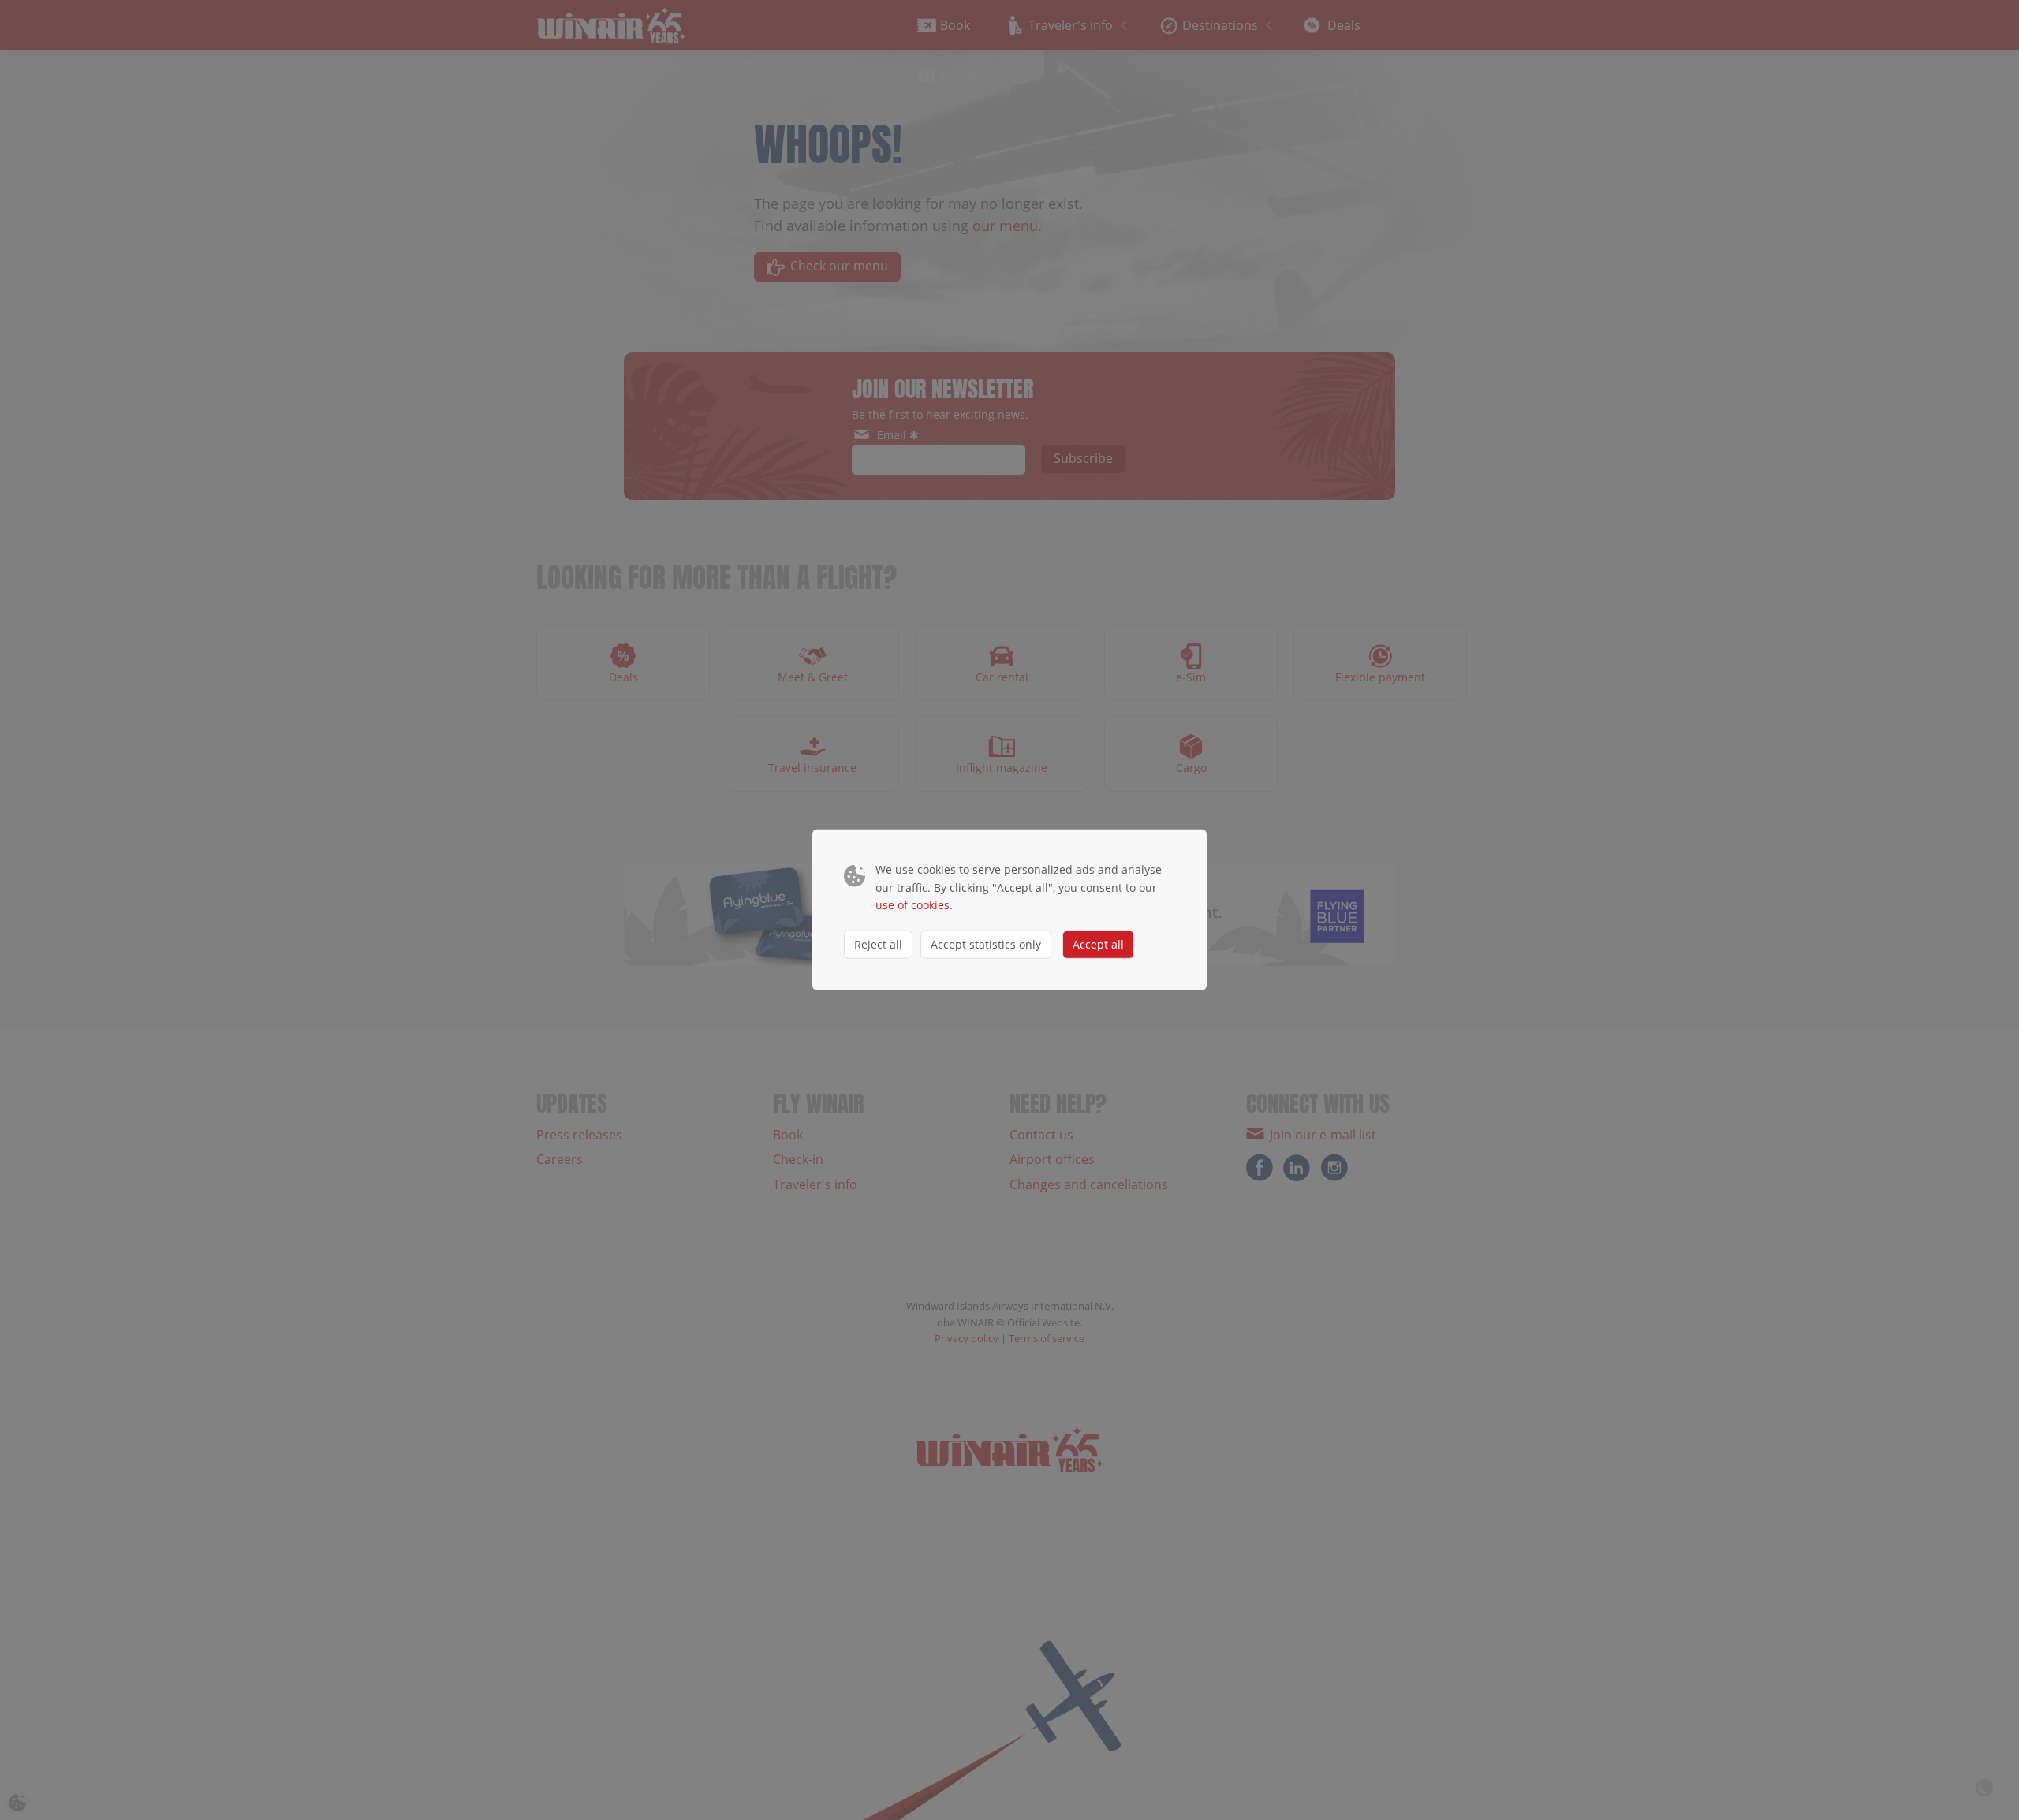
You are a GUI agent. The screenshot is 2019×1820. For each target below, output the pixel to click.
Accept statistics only (986, 944)
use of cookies (912, 905)
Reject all (878, 944)
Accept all (1098, 944)
